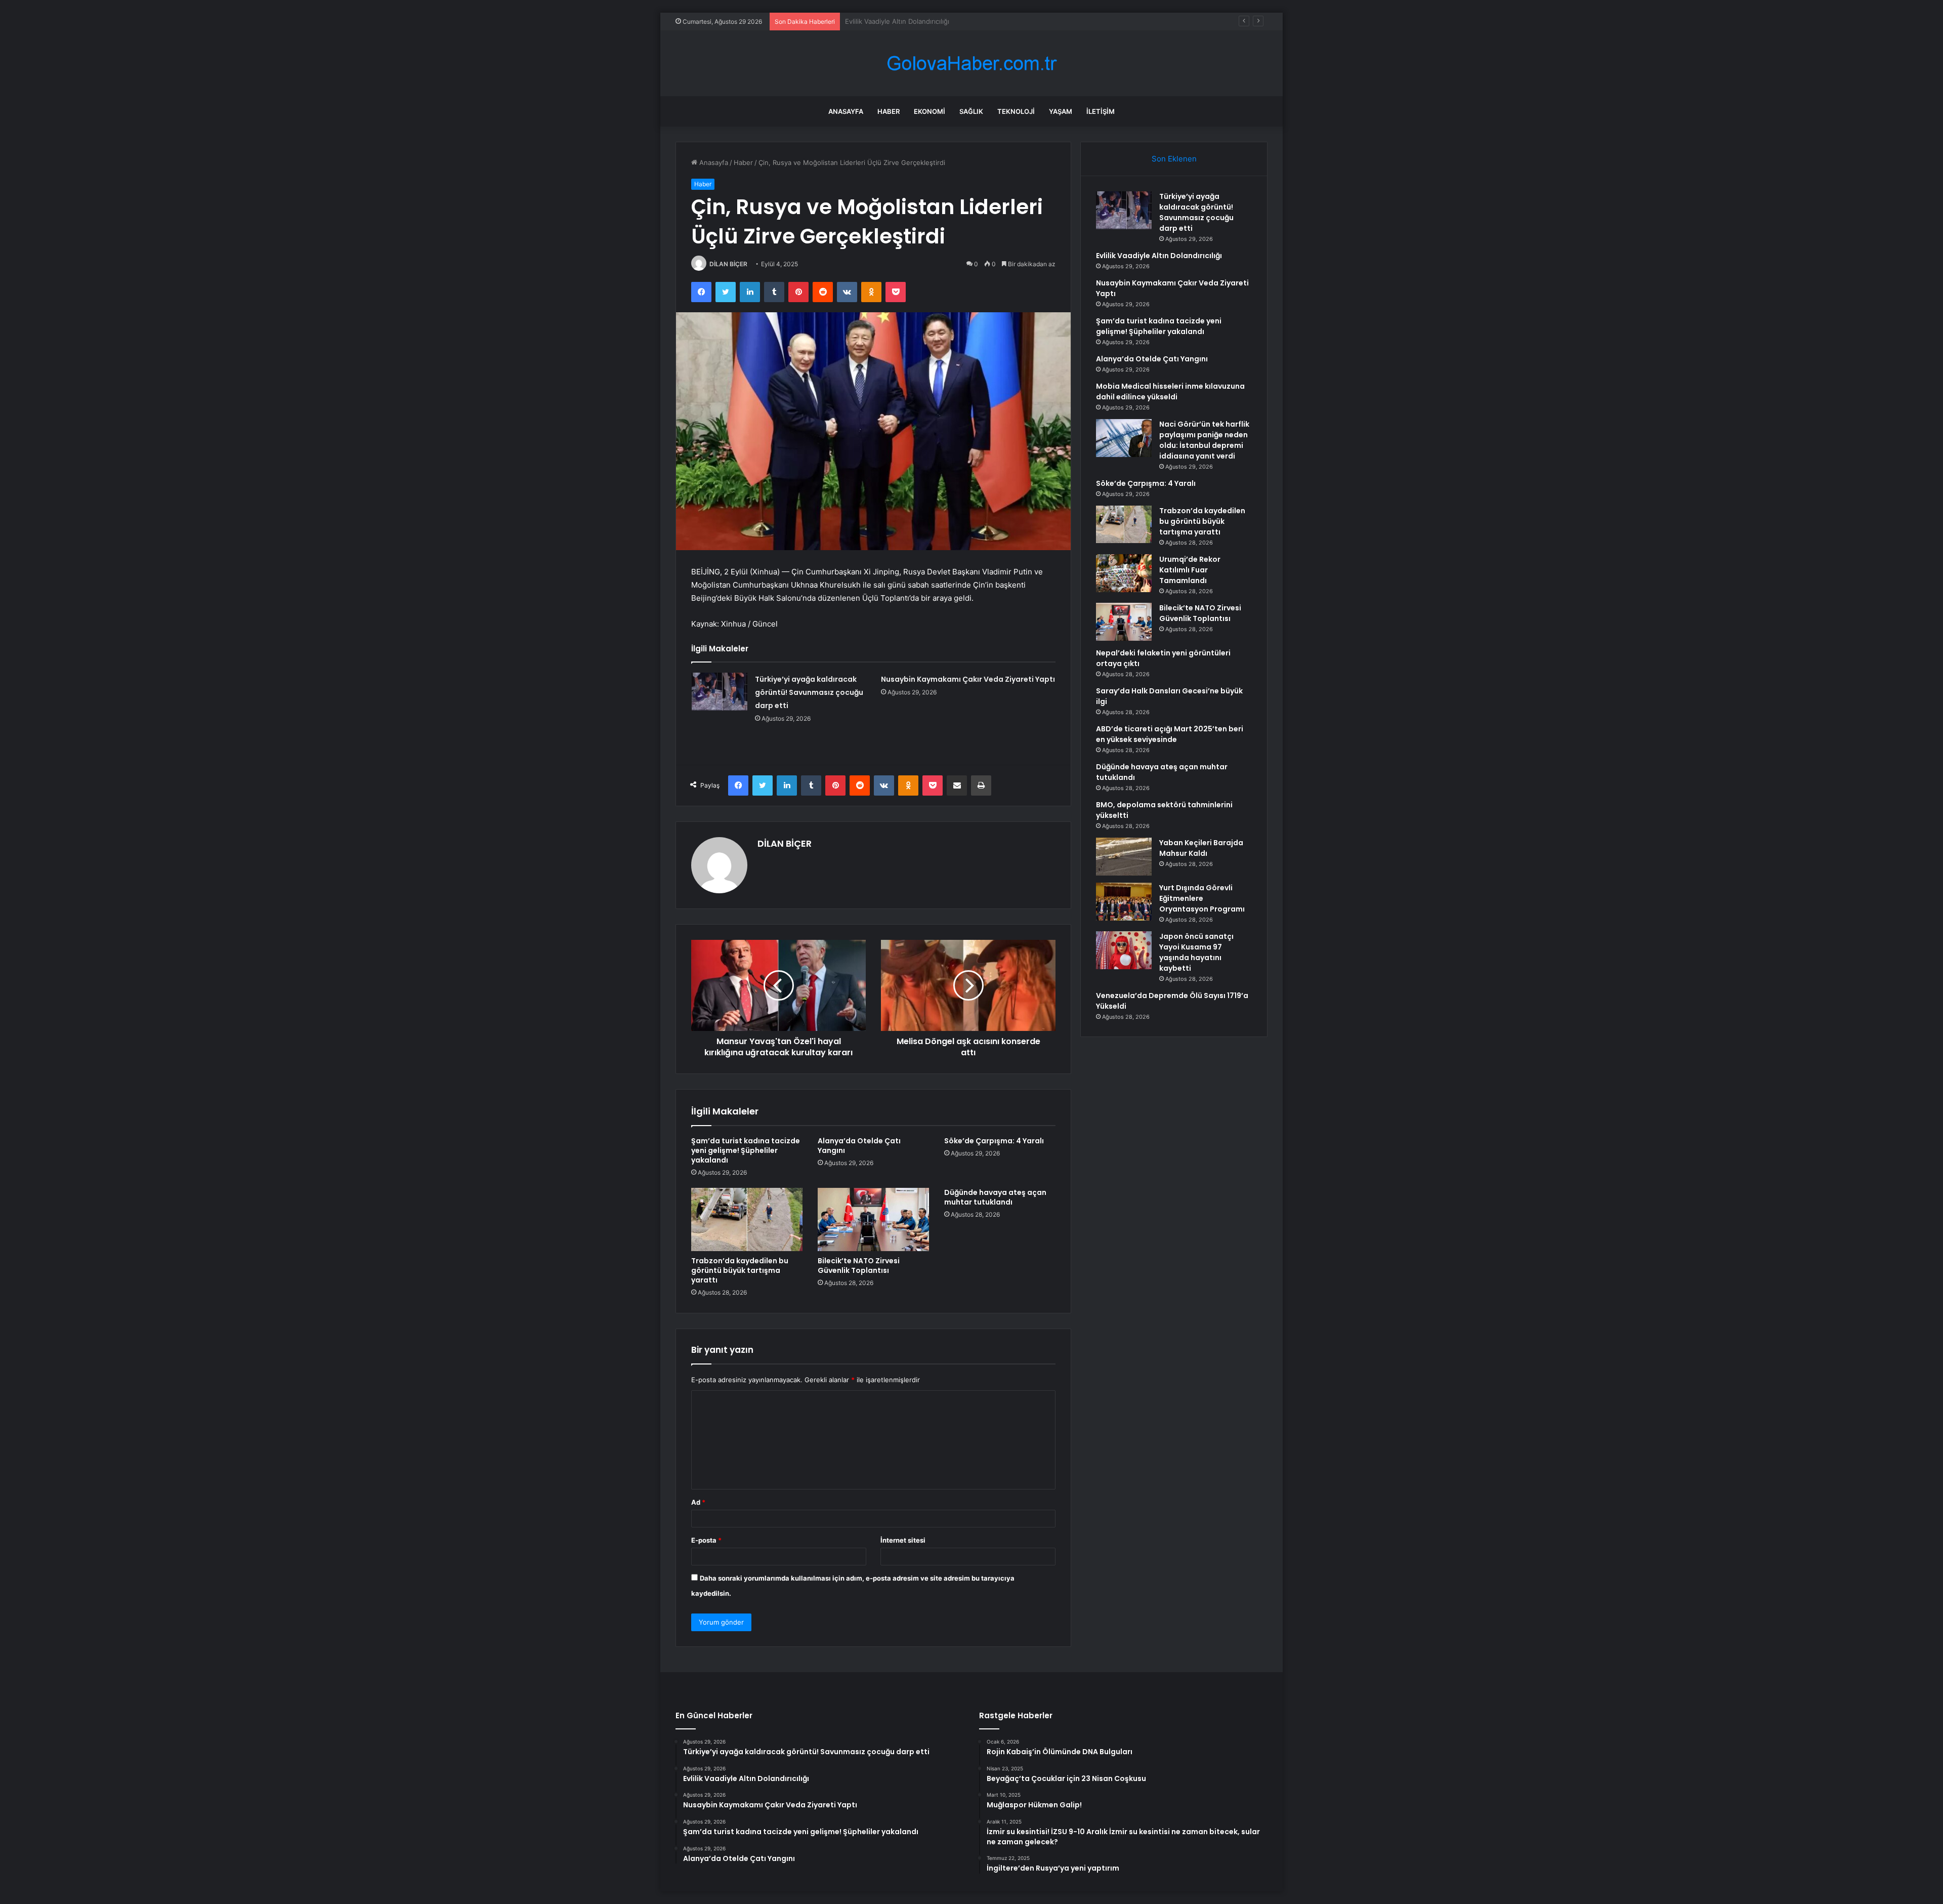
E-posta (706, 1540)
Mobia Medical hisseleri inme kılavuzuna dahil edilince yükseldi (1170, 391)
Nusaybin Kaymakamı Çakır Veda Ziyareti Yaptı (917, 21)
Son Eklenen (1174, 159)
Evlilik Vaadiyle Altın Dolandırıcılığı (1159, 256)
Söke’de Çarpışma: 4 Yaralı (994, 1141)
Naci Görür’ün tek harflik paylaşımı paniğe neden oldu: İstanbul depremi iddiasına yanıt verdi (1204, 440)
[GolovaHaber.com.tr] (971, 64)
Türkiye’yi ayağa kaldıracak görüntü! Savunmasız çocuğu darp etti (809, 692)
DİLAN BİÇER (728, 264)
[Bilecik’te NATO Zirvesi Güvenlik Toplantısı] (873, 1219)
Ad (698, 1502)
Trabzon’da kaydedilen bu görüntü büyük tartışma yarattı (740, 1270)
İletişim (1101, 111)
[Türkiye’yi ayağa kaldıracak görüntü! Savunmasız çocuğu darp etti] (720, 692)
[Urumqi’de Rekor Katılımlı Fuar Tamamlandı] (1124, 573)
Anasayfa (846, 111)
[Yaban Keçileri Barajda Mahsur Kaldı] (1124, 857)
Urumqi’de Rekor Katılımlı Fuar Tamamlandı (1190, 570)
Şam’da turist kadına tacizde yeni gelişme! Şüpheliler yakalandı (746, 1150)
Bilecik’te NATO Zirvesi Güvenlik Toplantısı (859, 1266)
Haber (889, 111)
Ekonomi (930, 111)
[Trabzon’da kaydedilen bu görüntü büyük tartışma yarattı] (747, 1219)
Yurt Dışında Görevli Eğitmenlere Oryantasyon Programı (1202, 898)
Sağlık (971, 111)
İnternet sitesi (903, 1540)
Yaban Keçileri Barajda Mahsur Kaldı (1201, 848)
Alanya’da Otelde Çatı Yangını (859, 1146)
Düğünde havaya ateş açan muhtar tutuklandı (995, 1197)
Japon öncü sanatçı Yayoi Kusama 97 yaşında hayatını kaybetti (1196, 952)
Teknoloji (1016, 111)
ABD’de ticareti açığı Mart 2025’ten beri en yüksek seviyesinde (1170, 734)
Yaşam (1061, 111)
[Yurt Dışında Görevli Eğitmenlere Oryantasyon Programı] (1124, 902)
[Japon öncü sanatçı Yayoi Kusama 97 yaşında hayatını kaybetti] (1124, 950)
